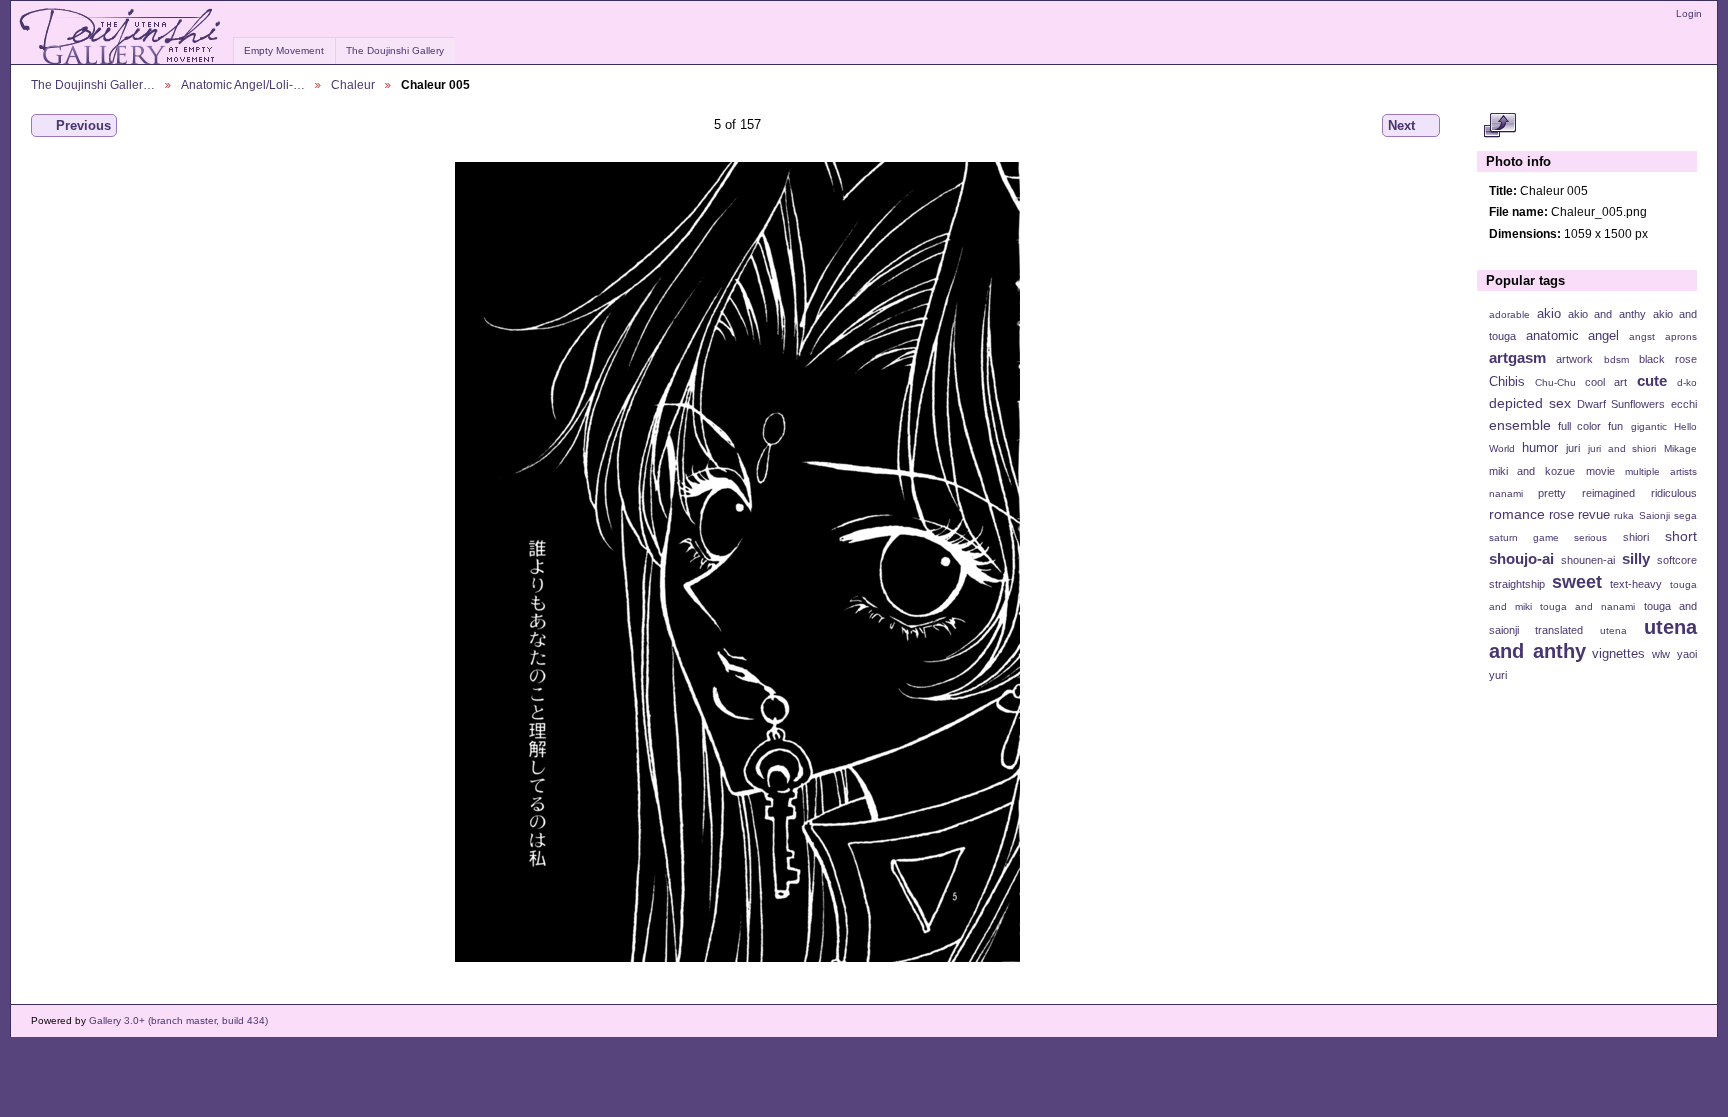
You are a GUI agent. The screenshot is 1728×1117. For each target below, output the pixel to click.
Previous (83, 125)
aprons (1681, 336)
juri (1573, 448)
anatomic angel (1573, 336)
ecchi (1684, 404)
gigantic (1649, 426)
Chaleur (353, 84)
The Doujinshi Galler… (93, 84)
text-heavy (1636, 584)
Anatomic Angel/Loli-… (243, 84)
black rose (1668, 359)
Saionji (1654, 515)
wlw (1661, 654)
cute (1652, 380)
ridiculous (1674, 493)
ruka (1624, 515)
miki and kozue (1532, 471)
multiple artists (1661, 471)
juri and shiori (1622, 448)
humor (1540, 448)
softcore (1677, 560)
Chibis (1507, 382)
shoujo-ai (1521, 558)
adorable (1509, 314)
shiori (1636, 537)
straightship (1517, 584)
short (1681, 536)
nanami (1506, 493)
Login (1689, 13)
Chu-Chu (1555, 382)
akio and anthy (1606, 314)
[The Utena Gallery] (121, 37)
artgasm (1517, 357)
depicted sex (1530, 403)
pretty (1552, 493)
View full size (1499, 126)
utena (1613, 630)
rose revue (1579, 515)
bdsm (1616, 359)
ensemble (1520, 425)
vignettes (1618, 654)
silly (1636, 558)
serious (1590, 537)
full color (1579, 426)
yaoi (1687, 654)
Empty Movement (284, 50)
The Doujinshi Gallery (395, 50)
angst (1642, 336)
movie (1600, 471)
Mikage (1680, 448)
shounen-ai (1588, 560)
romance (1517, 514)
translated (1559, 630)
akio (1549, 314)
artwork (1574, 359)
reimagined (1608, 493)
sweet (1577, 581)
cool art (1606, 382)
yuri (1498, 675)
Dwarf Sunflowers (1621, 404)
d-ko (1687, 382)
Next (1401, 125)
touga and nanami (1587, 606)
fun (1615, 426)
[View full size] (737, 562)
